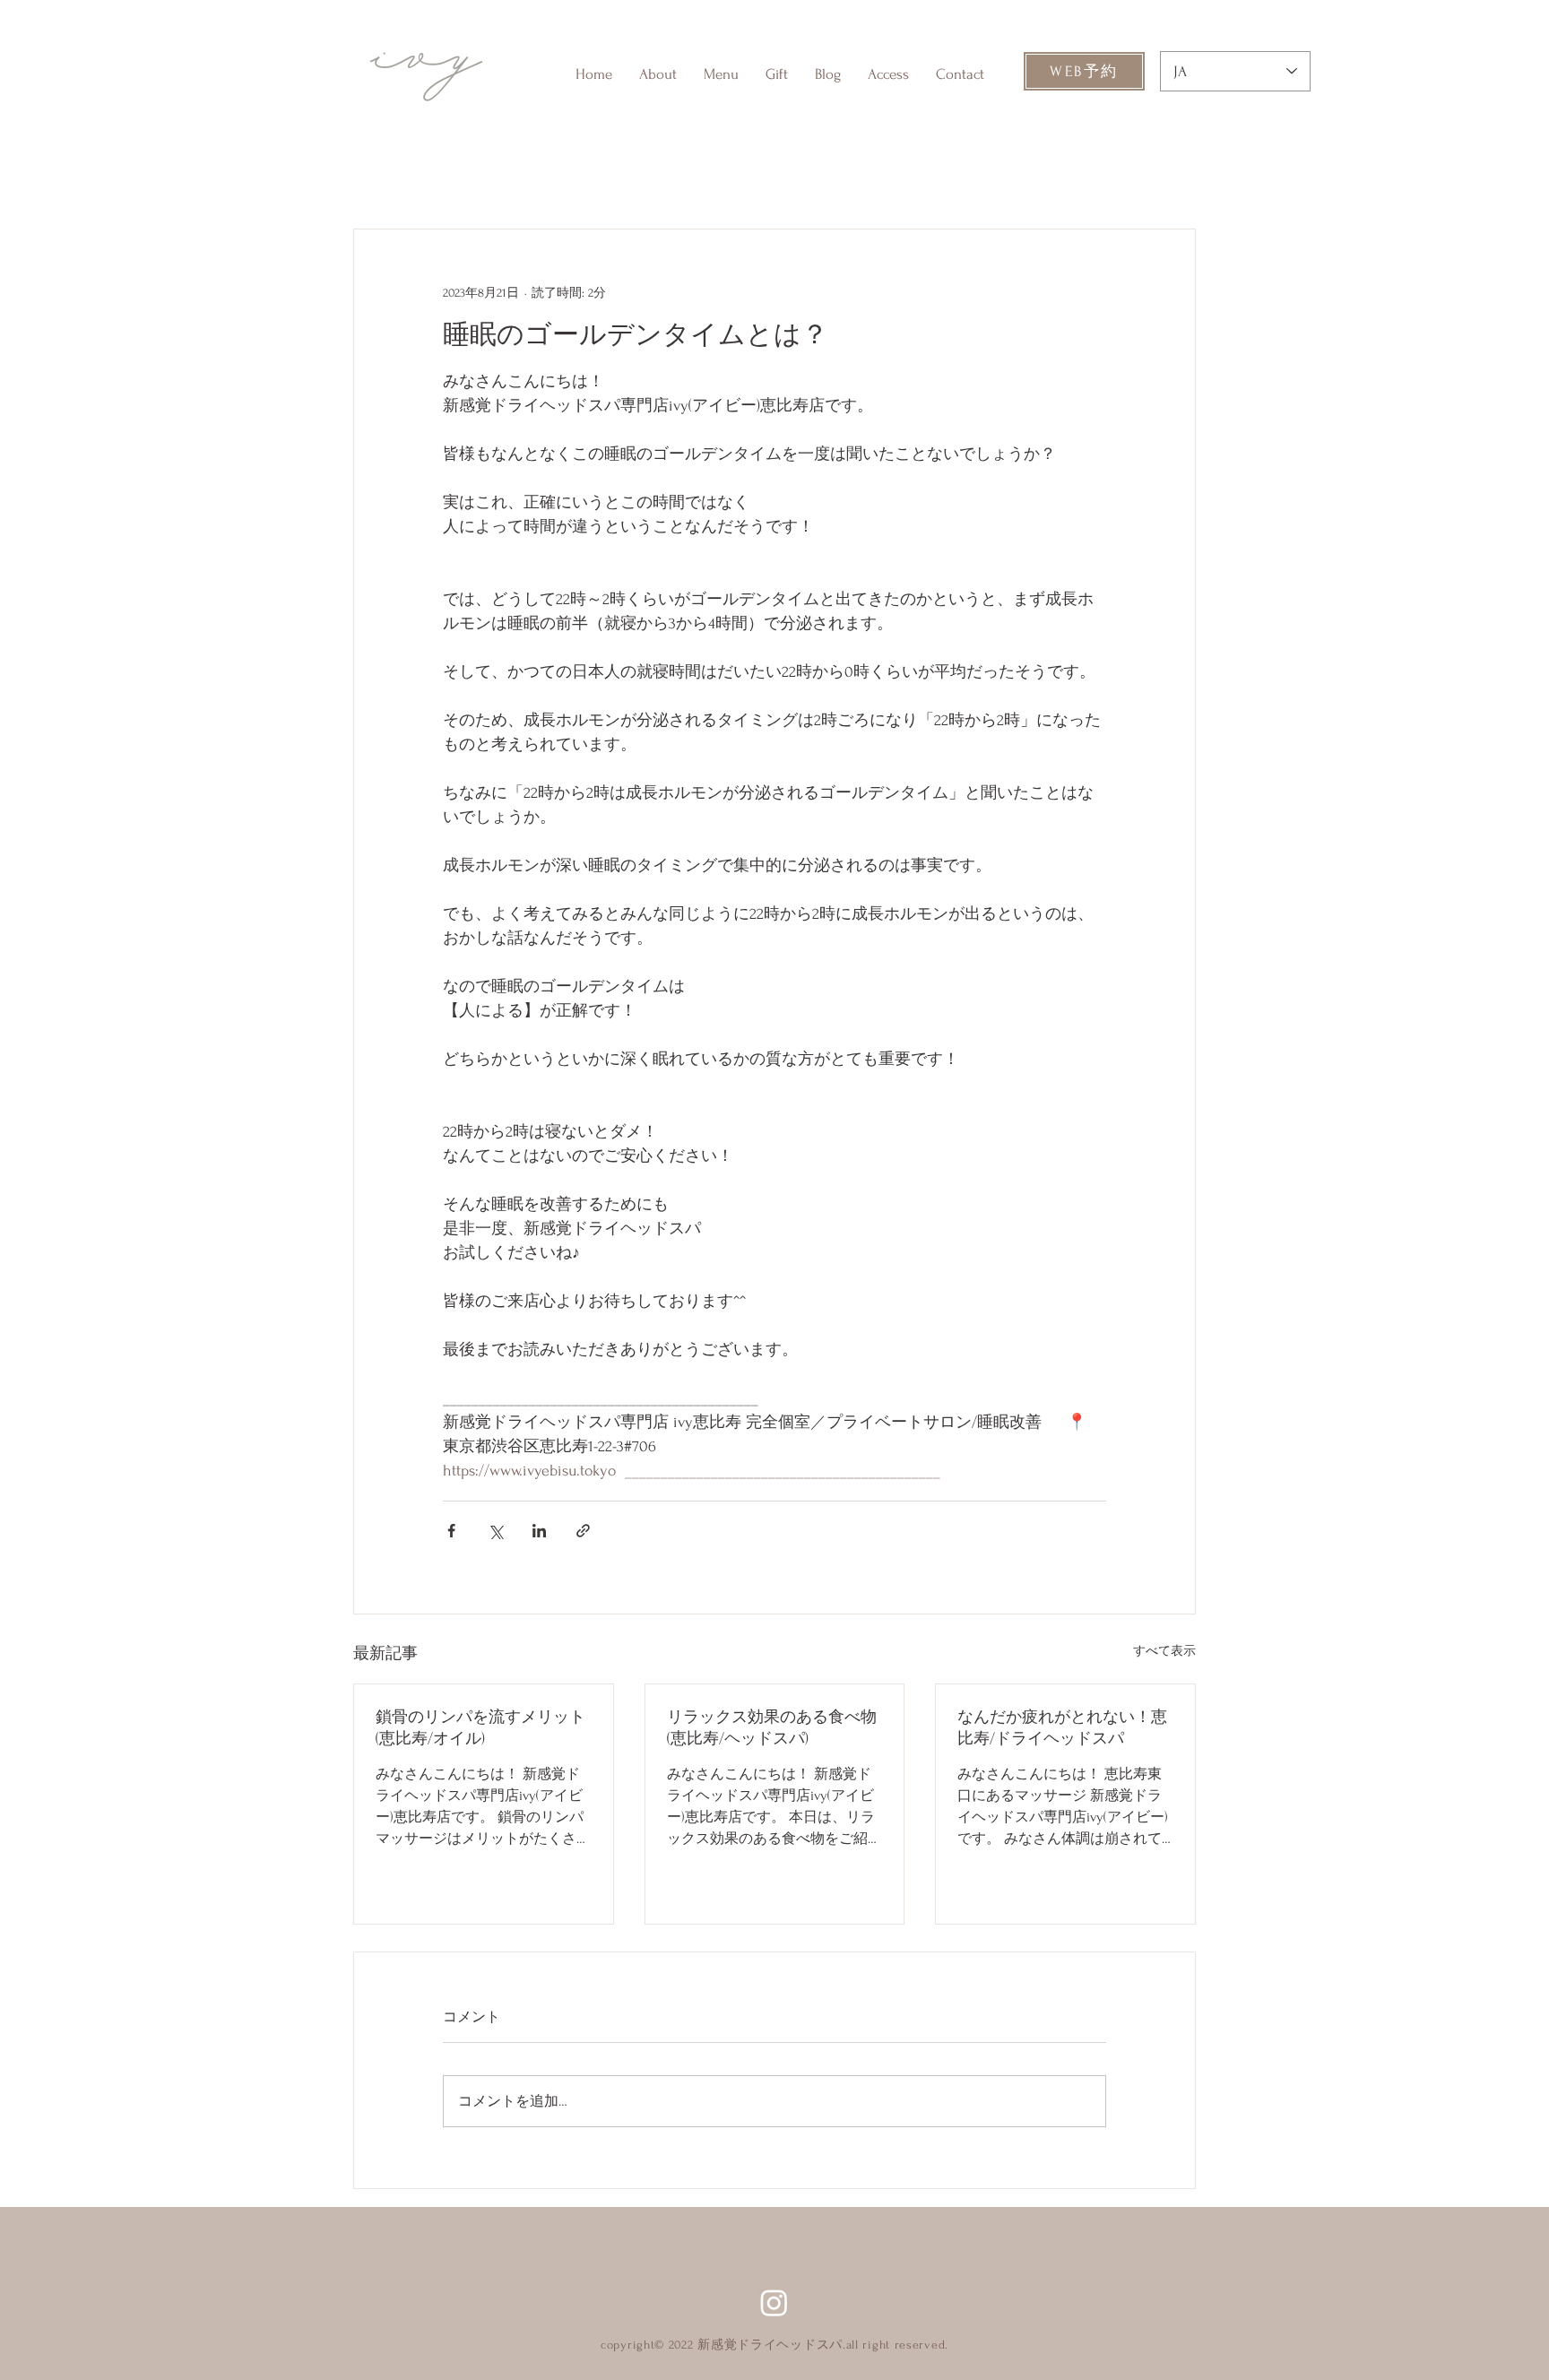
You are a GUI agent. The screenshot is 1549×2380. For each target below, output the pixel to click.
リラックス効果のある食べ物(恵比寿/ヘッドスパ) (772, 1728)
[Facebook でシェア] (451, 1531)
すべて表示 (1164, 1651)
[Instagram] (774, 2302)
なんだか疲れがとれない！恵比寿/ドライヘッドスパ (1062, 1728)
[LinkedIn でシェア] (539, 1531)
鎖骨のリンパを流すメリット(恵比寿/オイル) (480, 1728)
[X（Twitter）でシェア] (495, 1531)
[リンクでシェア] (583, 1531)
